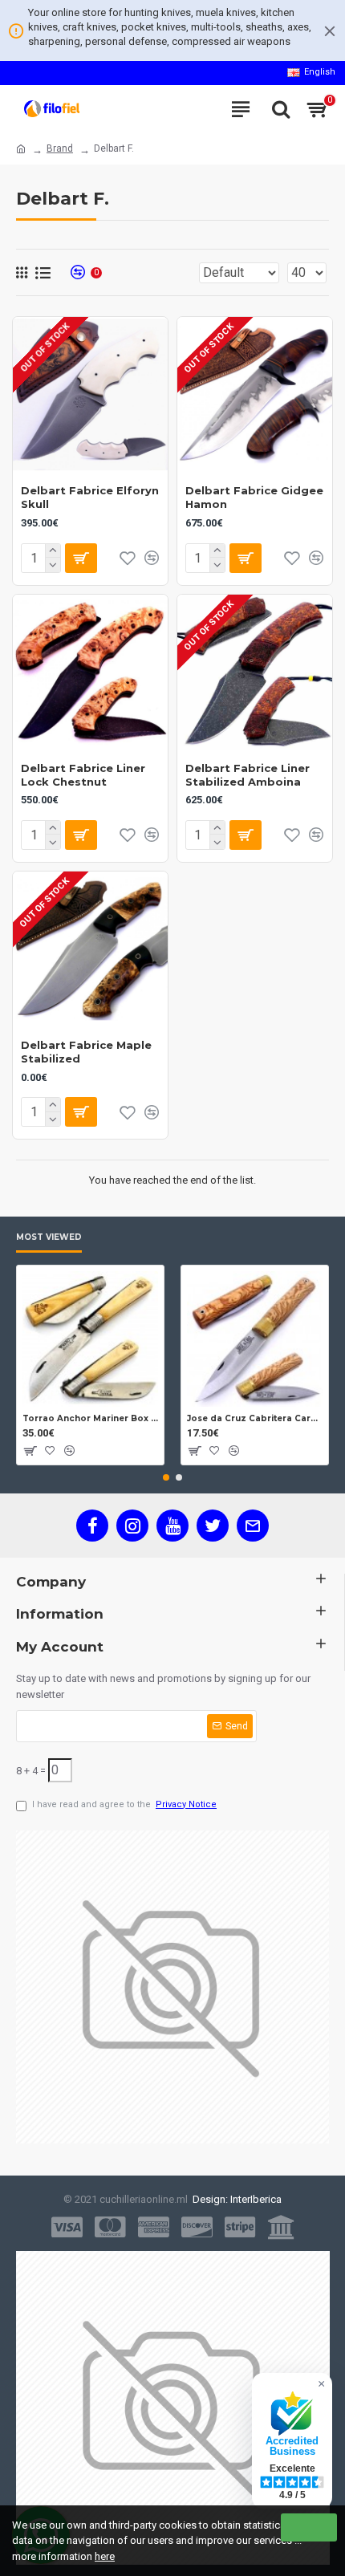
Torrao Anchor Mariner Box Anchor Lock (90, 1418)
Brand (60, 148)
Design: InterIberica (235, 2199)
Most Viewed (49, 1237)
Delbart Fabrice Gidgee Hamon (254, 497)
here (105, 2556)
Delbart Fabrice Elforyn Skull (90, 497)
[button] (166, 1477)
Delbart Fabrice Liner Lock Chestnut (83, 775)
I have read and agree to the (124, 1804)
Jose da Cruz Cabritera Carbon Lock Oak (255, 1418)
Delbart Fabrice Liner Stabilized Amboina (248, 775)
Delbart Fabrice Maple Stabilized (86, 1052)
